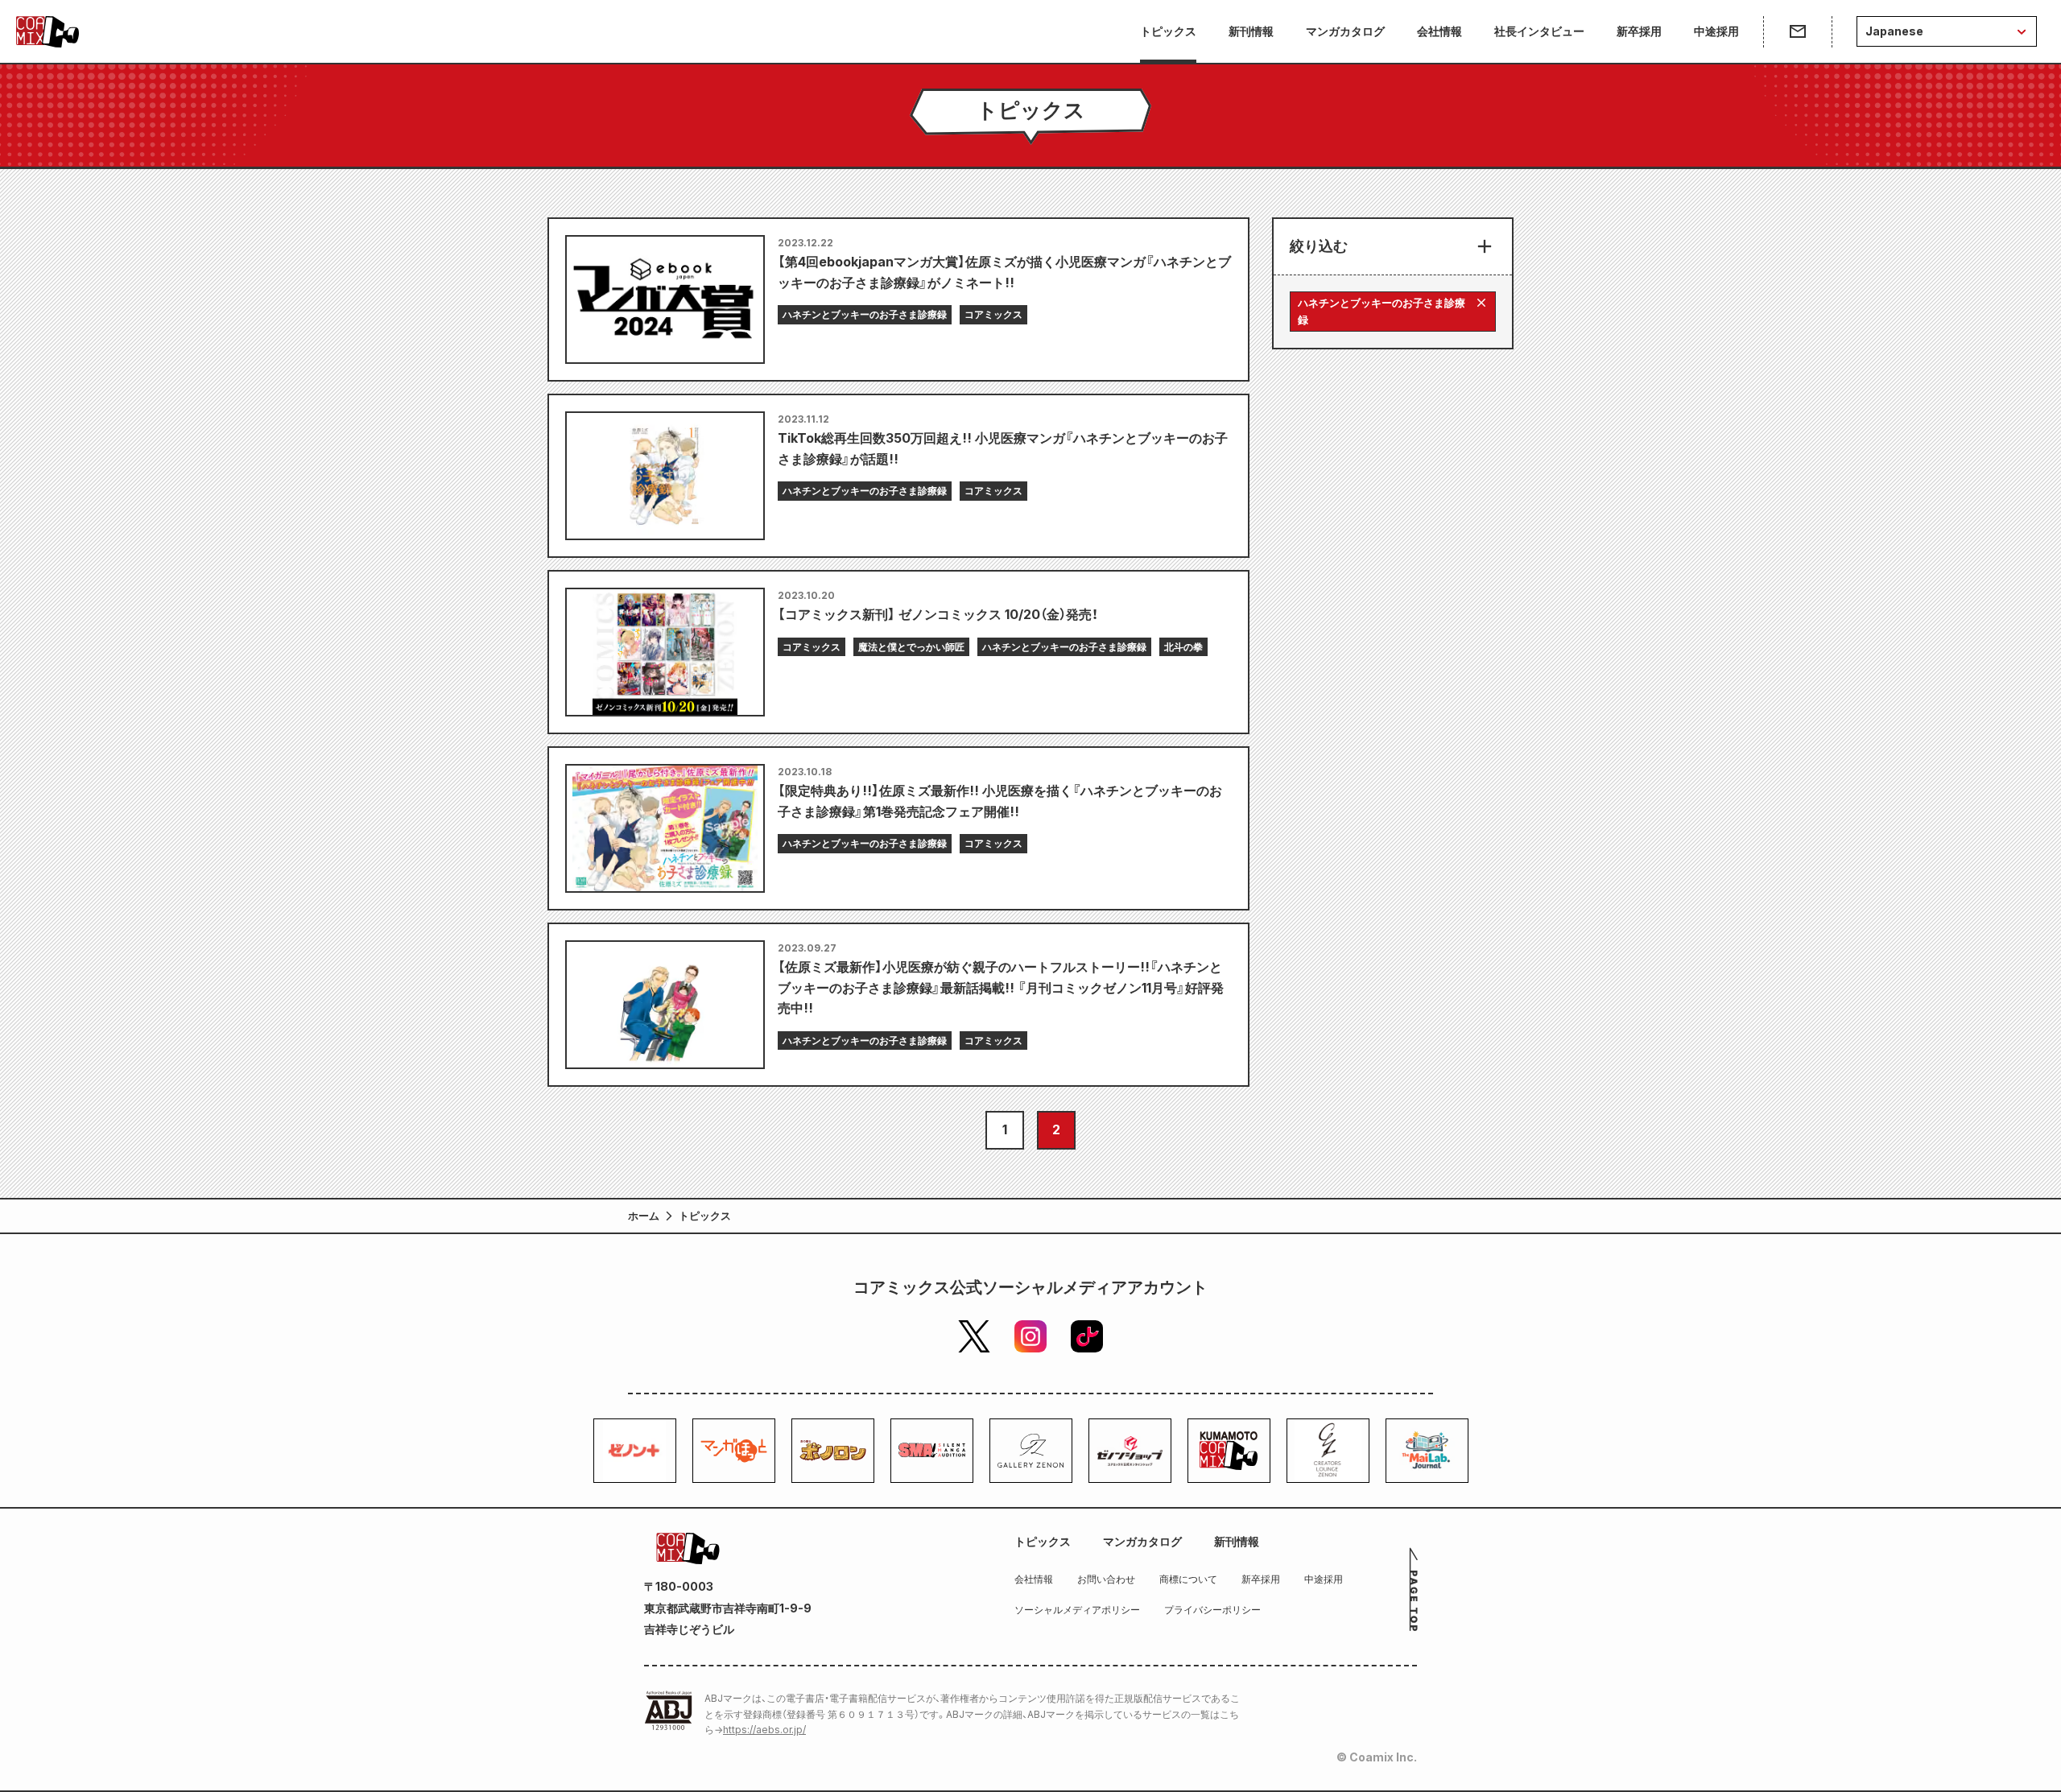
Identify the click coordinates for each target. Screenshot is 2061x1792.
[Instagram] (1030, 1336)
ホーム (644, 1216)
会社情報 (1439, 31)
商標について (1188, 1579)
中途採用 (1716, 31)
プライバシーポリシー (1212, 1610)
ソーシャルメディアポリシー (1077, 1610)
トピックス (1168, 31)
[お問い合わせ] (1797, 31)
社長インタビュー (1539, 31)
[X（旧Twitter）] (974, 1336)
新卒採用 (1639, 31)
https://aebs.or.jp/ (764, 1730)
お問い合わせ (1106, 1579)
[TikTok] (1087, 1336)
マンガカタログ (1345, 31)
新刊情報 (1251, 31)
